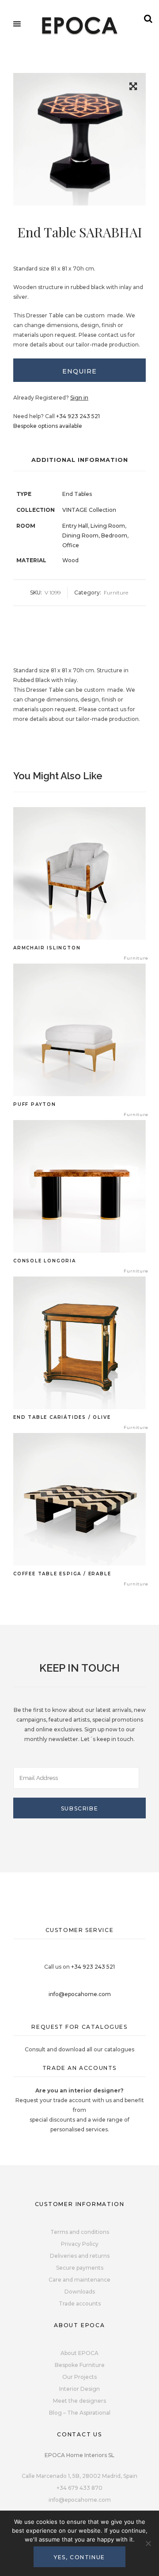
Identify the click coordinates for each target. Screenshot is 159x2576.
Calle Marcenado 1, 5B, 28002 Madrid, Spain (79, 2476)
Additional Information (80, 460)
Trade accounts (80, 2304)
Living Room (108, 526)
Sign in (79, 398)
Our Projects (79, 2377)
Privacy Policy (80, 2244)
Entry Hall (75, 526)
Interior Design (79, 2389)
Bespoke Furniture (80, 2365)
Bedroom (114, 535)
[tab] (79, 370)
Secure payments (80, 2268)
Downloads (80, 2292)
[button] (133, 88)
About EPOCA (79, 2353)
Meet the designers (79, 2401)
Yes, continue (79, 2557)
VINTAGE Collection (89, 510)
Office (71, 545)
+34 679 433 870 (79, 2488)
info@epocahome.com (80, 1994)
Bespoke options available (48, 426)
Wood (70, 560)
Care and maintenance (79, 2280)
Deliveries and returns (80, 2256)
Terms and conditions (80, 2232)
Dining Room (80, 535)
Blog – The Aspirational (80, 2413)
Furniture (116, 593)
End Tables (77, 494)
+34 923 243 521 (78, 416)
